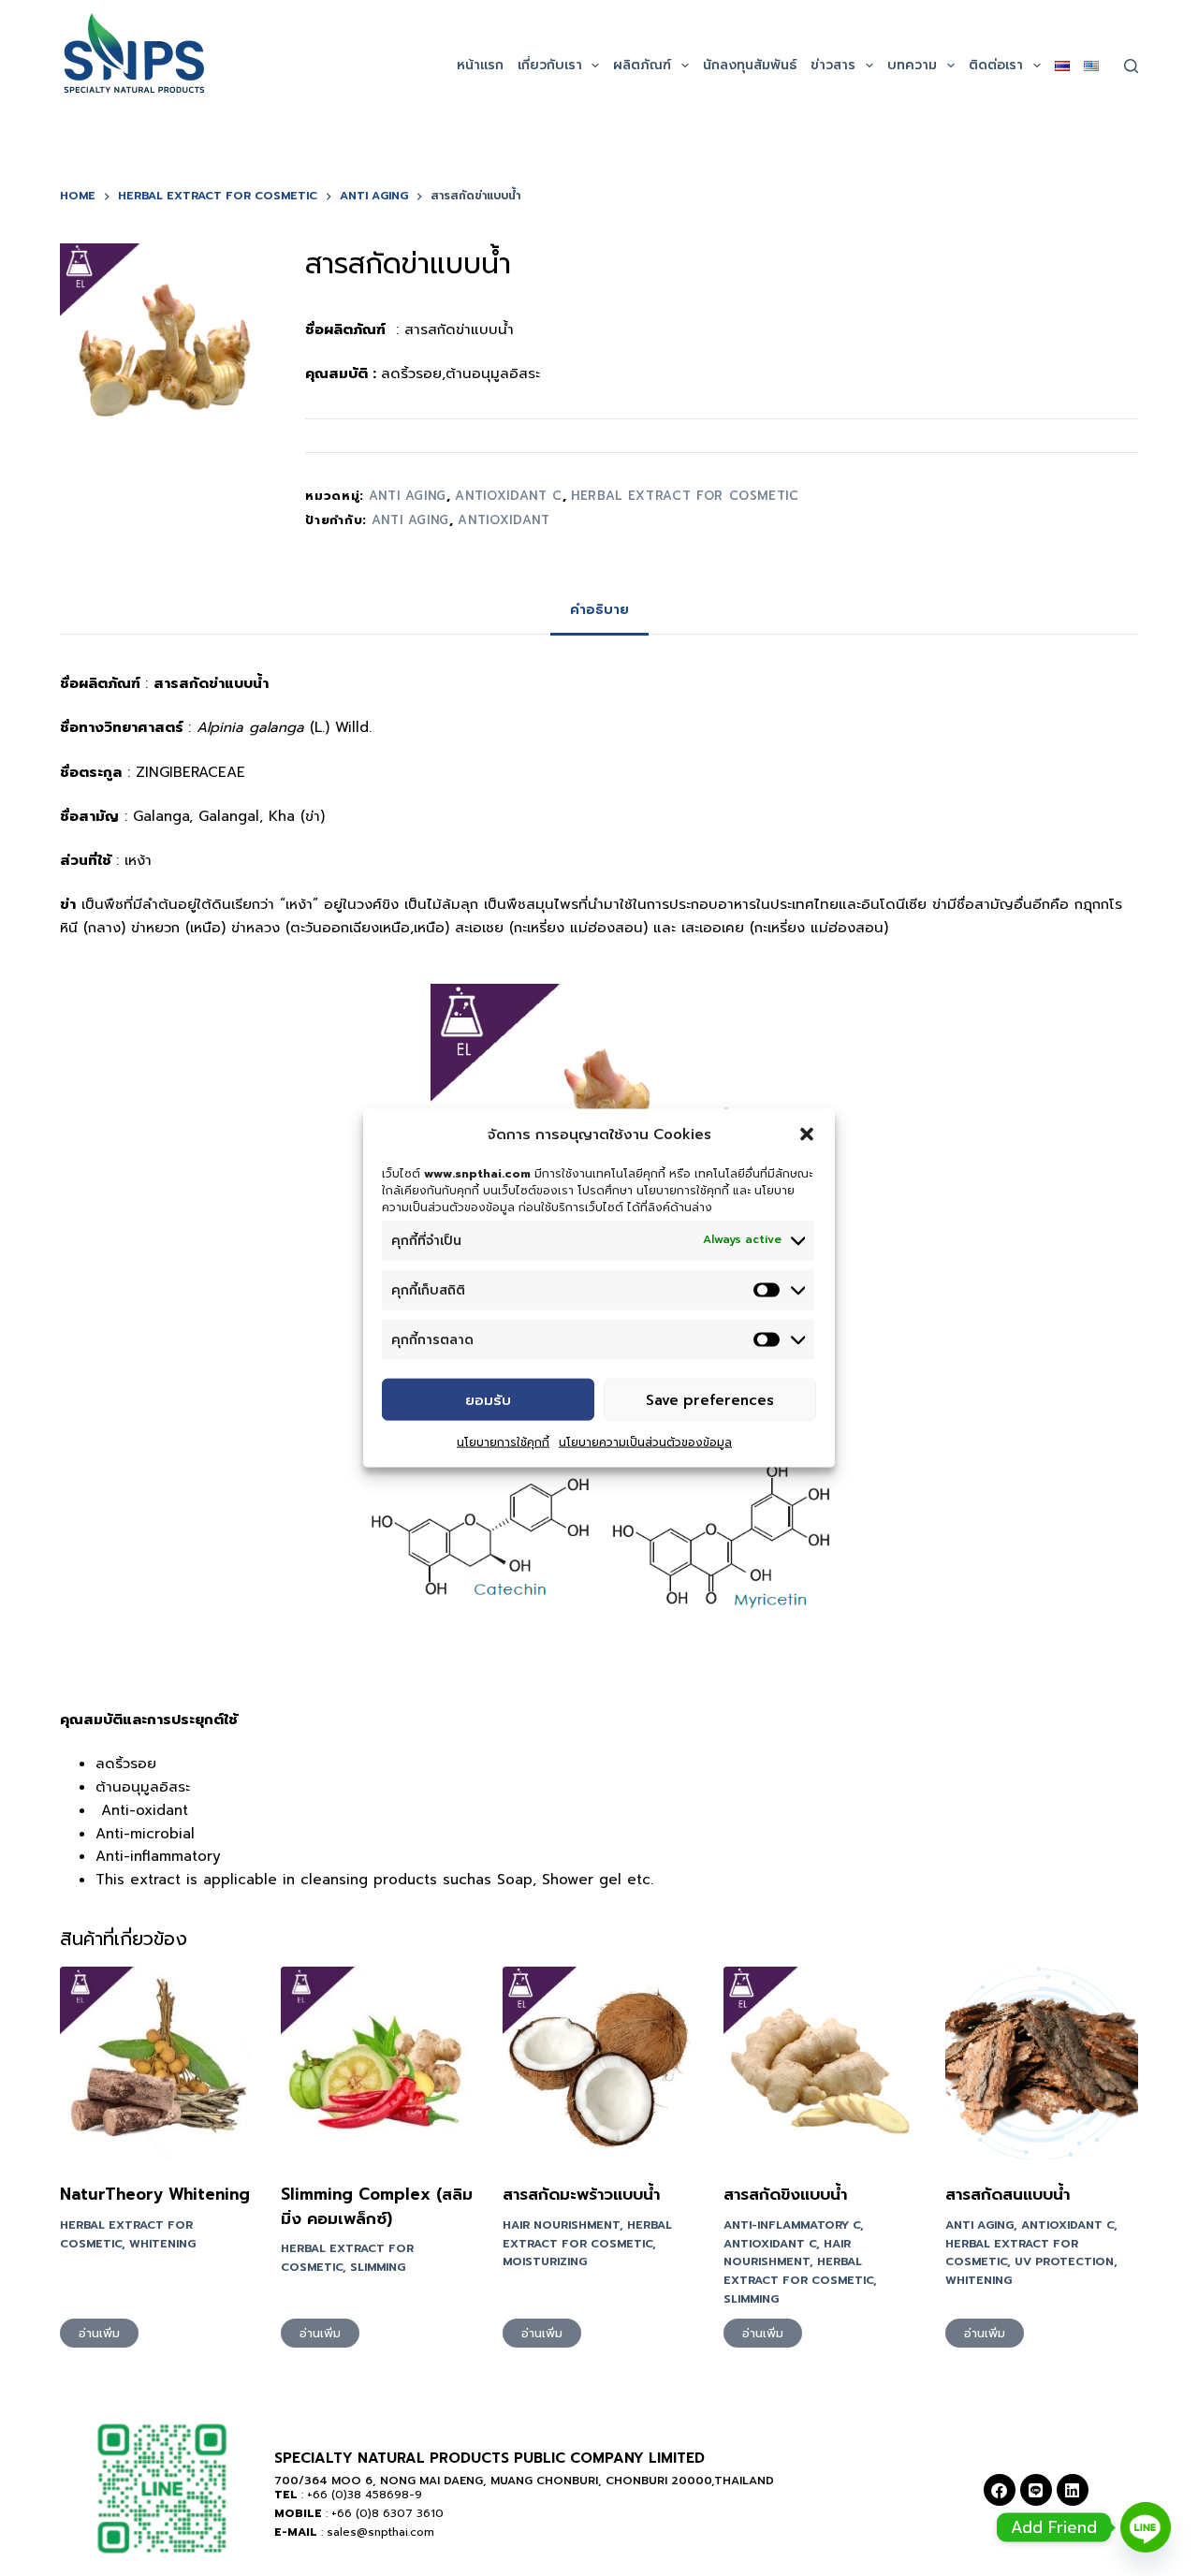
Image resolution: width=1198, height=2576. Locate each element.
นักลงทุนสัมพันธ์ (750, 65)
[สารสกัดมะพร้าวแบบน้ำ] (599, 2063)
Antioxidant (504, 520)
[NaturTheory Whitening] (156, 2063)
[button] (807, 1134)
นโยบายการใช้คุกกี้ (503, 1442)
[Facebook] (1000, 2490)
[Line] (1036, 2490)
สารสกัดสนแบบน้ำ (1008, 2194)
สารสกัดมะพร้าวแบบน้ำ (581, 2194)
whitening (162, 2244)
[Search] (1131, 66)
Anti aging (411, 520)
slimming (378, 2267)
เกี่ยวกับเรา (550, 65)
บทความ (912, 65)
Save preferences (710, 1399)
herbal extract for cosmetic (685, 496)
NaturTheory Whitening (155, 2194)
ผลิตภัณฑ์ (642, 65)
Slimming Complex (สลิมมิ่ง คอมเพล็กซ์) (377, 2206)
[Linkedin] (1073, 2490)
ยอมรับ (488, 1399)
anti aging (408, 496)
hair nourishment (561, 2225)
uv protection (1064, 2261)
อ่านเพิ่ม (99, 2333)
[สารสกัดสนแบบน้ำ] (1042, 2063)
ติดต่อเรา (996, 65)
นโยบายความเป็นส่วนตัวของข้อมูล (645, 1442)
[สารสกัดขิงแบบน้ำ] (820, 2063)
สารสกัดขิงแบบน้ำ (785, 2194)
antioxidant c (508, 496)
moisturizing (545, 2261)
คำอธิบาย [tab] (599, 610)
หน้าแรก (480, 65)
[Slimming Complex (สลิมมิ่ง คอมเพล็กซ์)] (377, 2063)
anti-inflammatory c (792, 2225)
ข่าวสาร (833, 65)
